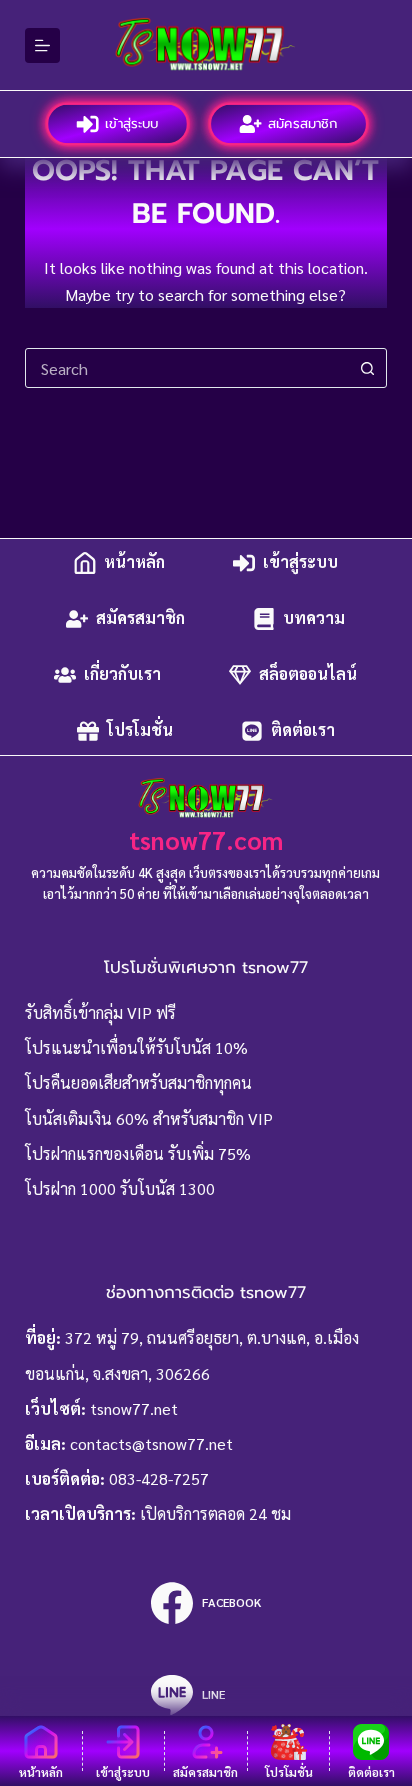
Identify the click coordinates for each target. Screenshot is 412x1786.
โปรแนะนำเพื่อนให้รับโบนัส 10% (136, 1047)
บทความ (314, 618)
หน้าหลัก (134, 562)
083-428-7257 (159, 1478)
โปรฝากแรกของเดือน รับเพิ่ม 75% (138, 1153)
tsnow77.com (206, 839)
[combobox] (187, 368)
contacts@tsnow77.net (151, 1443)
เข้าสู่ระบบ (133, 123)
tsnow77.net (134, 1408)
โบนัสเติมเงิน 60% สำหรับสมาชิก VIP (149, 1118)
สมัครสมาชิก (303, 123)
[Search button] (367, 368)
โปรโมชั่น (140, 730)
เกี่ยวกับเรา (122, 674)
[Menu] (42, 45)
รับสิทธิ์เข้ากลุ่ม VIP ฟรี (100, 1012)
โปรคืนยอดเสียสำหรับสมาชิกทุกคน (138, 1082)
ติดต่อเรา (303, 730)
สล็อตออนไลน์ (308, 674)
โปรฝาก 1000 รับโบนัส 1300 (120, 1188)
